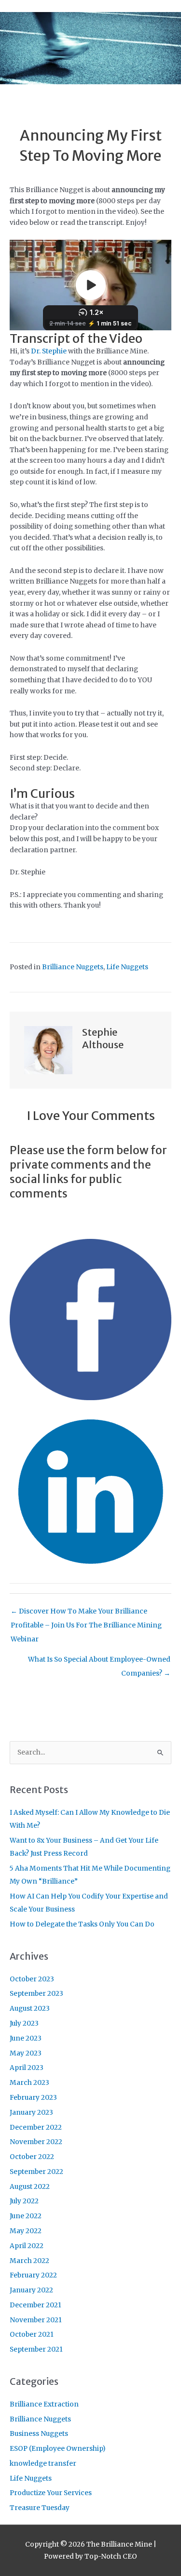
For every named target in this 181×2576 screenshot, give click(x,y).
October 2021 (32, 2335)
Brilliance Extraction (44, 2404)
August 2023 (30, 2009)
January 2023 (31, 2113)
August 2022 (30, 2187)
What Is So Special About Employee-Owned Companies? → (99, 1662)
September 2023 (36, 1994)
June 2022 (26, 2216)
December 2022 (36, 2127)
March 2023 (29, 2083)
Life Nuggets (127, 967)
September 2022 (36, 2172)
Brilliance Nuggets (73, 967)
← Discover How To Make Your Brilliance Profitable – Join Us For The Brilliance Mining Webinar (86, 1614)
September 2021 (36, 2349)
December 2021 (35, 2305)
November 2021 (36, 2320)
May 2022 (26, 2231)
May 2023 (26, 2053)
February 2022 (33, 2275)
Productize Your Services (51, 2493)
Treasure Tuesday (40, 2508)
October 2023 (32, 1979)
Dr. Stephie (49, 351)
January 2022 (31, 2290)
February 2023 (33, 2098)
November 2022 (36, 2142)
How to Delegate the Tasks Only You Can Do (82, 1924)
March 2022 (29, 2261)
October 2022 (32, 2157)
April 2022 (27, 2246)
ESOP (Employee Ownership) (58, 2449)
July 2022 (24, 2201)
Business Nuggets (39, 2434)
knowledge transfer (43, 2464)
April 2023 (27, 2068)
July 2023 (24, 2023)
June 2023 (26, 2038)
